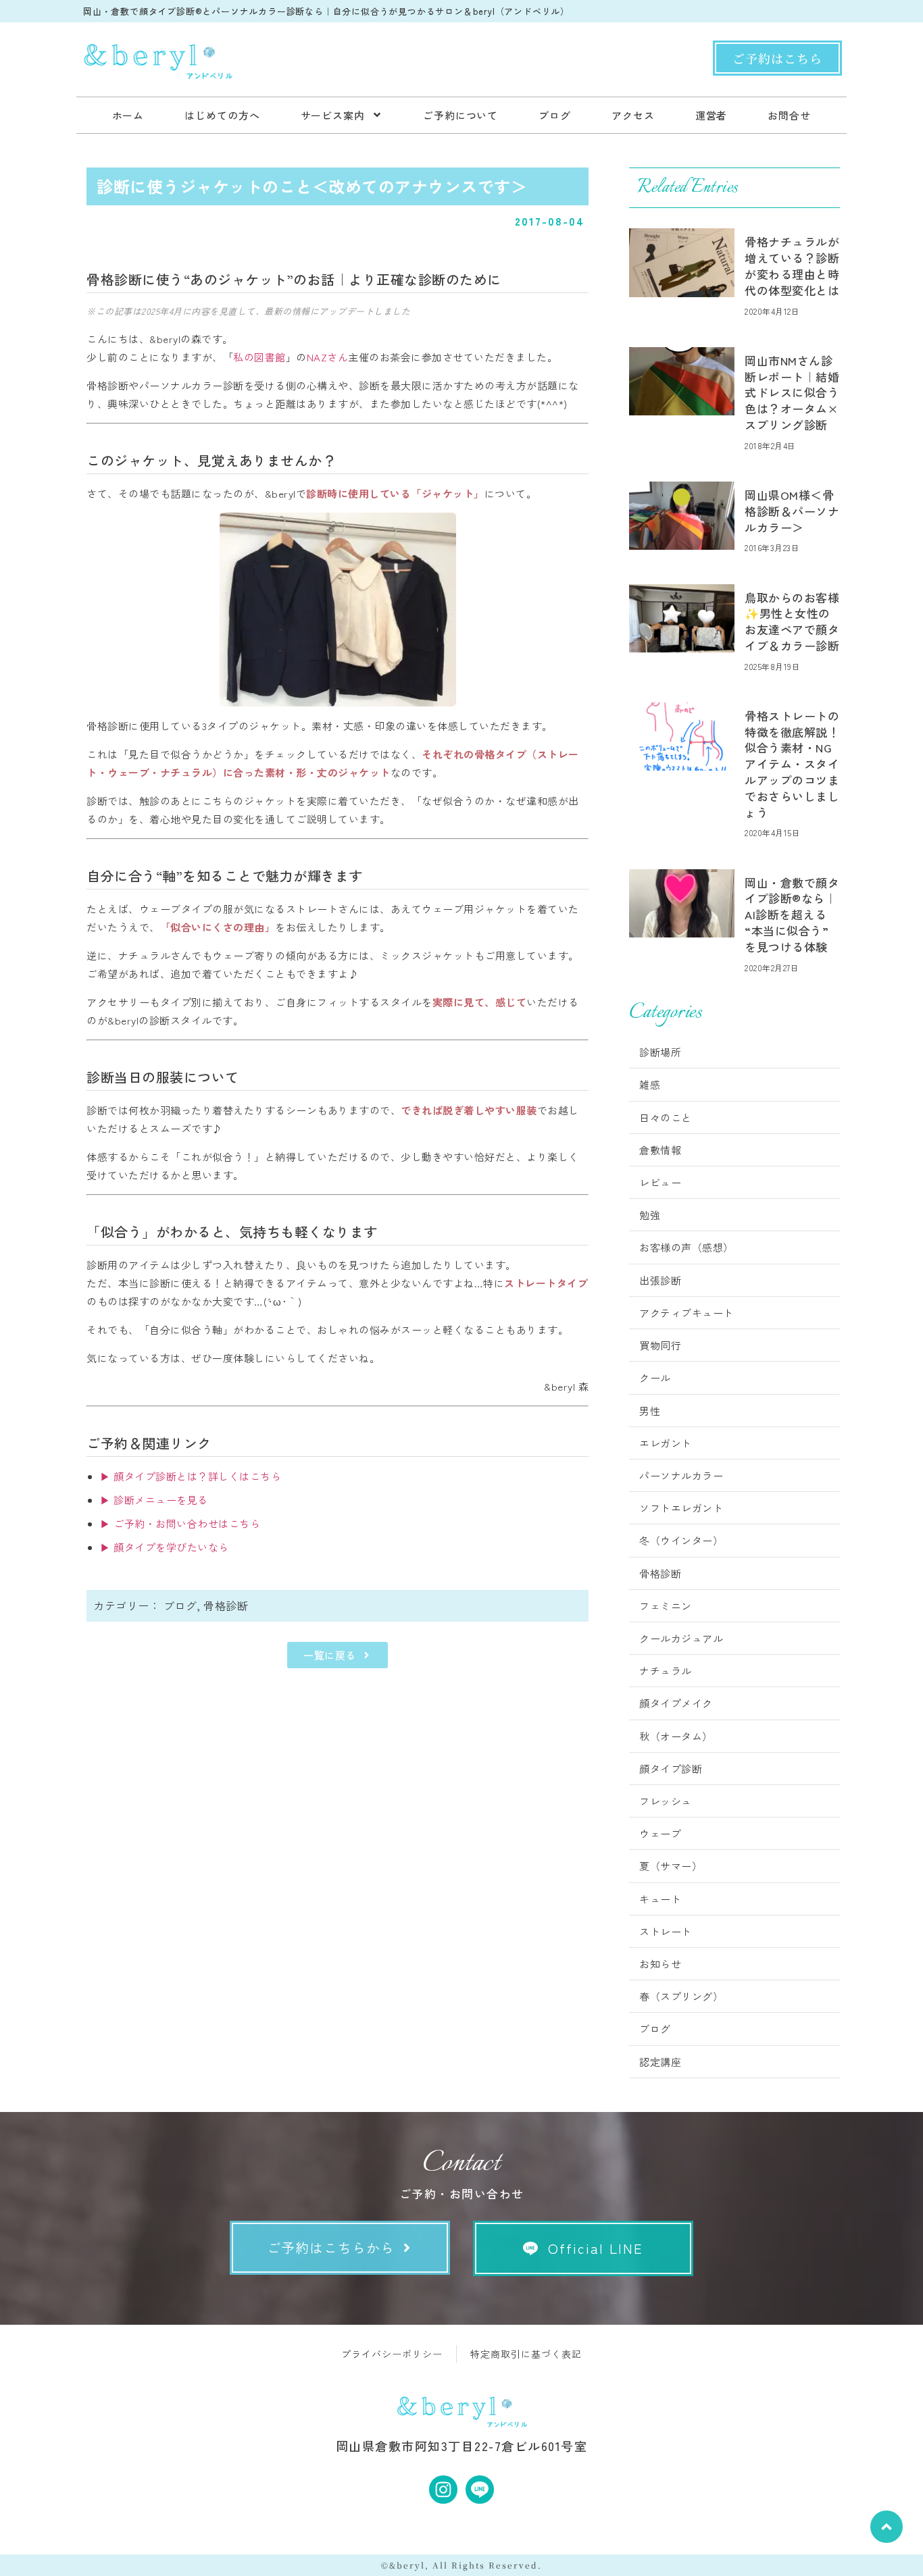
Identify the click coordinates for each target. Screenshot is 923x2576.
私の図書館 (259, 357)
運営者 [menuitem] (712, 115)
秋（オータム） (676, 1736)
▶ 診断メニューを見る (154, 1500)
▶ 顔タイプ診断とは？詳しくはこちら (191, 1476)
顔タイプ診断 (671, 1769)
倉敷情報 (660, 1150)
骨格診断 (226, 1605)
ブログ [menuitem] (555, 115)
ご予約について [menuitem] (460, 115)
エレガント (666, 1443)
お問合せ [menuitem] (789, 115)
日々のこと (666, 1117)
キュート (660, 1899)
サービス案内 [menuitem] (333, 115)
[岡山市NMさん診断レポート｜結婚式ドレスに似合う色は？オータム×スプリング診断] (682, 381)
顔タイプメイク (676, 1703)
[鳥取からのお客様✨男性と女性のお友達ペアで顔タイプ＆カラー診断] (682, 618)
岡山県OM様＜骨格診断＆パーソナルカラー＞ (792, 511)
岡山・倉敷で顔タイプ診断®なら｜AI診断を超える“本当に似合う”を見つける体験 (792, 915)
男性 (650, 1411)
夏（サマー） (671, 1866)
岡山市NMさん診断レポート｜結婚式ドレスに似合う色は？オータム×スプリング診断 (792, 392)
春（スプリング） (681, 1996)
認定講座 (660, 2062)
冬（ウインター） (681, 1540)
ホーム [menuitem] (128, 115)
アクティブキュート (687, 1313)
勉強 (650, 1215)
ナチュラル (666, 1671)
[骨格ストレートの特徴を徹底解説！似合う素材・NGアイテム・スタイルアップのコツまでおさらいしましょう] (682, 737)
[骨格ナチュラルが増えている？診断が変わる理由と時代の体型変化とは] (682, 262)
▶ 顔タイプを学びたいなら (165, 1547)
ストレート (666, 1931)
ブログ (180, 1605)
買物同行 (660, 1345)
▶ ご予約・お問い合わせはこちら (180, 1523)
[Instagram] (443, 2490)
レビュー (660, 1182)
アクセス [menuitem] (633, 115)
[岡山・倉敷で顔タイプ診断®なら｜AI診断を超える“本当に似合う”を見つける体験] (682, 903)
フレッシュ (666, 1801)
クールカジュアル (681, 1638)
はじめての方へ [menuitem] (222, 115)
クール (655, 1377)
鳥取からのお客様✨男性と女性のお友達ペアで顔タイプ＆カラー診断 (792, 621)
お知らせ (660, 1964)
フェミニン (666, 1606)
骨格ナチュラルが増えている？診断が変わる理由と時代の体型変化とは (792, 265)
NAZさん (328, 357)
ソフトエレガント (681, 1508)
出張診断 (660, 1280)
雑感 (650, 1084)
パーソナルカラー (681, 1475)
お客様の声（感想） (687, 1247)
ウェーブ (660, 1833)
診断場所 (660, 1052)
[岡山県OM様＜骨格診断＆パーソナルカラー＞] (682, 516)
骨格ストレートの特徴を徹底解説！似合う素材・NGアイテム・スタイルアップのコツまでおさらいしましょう (792, 764)
